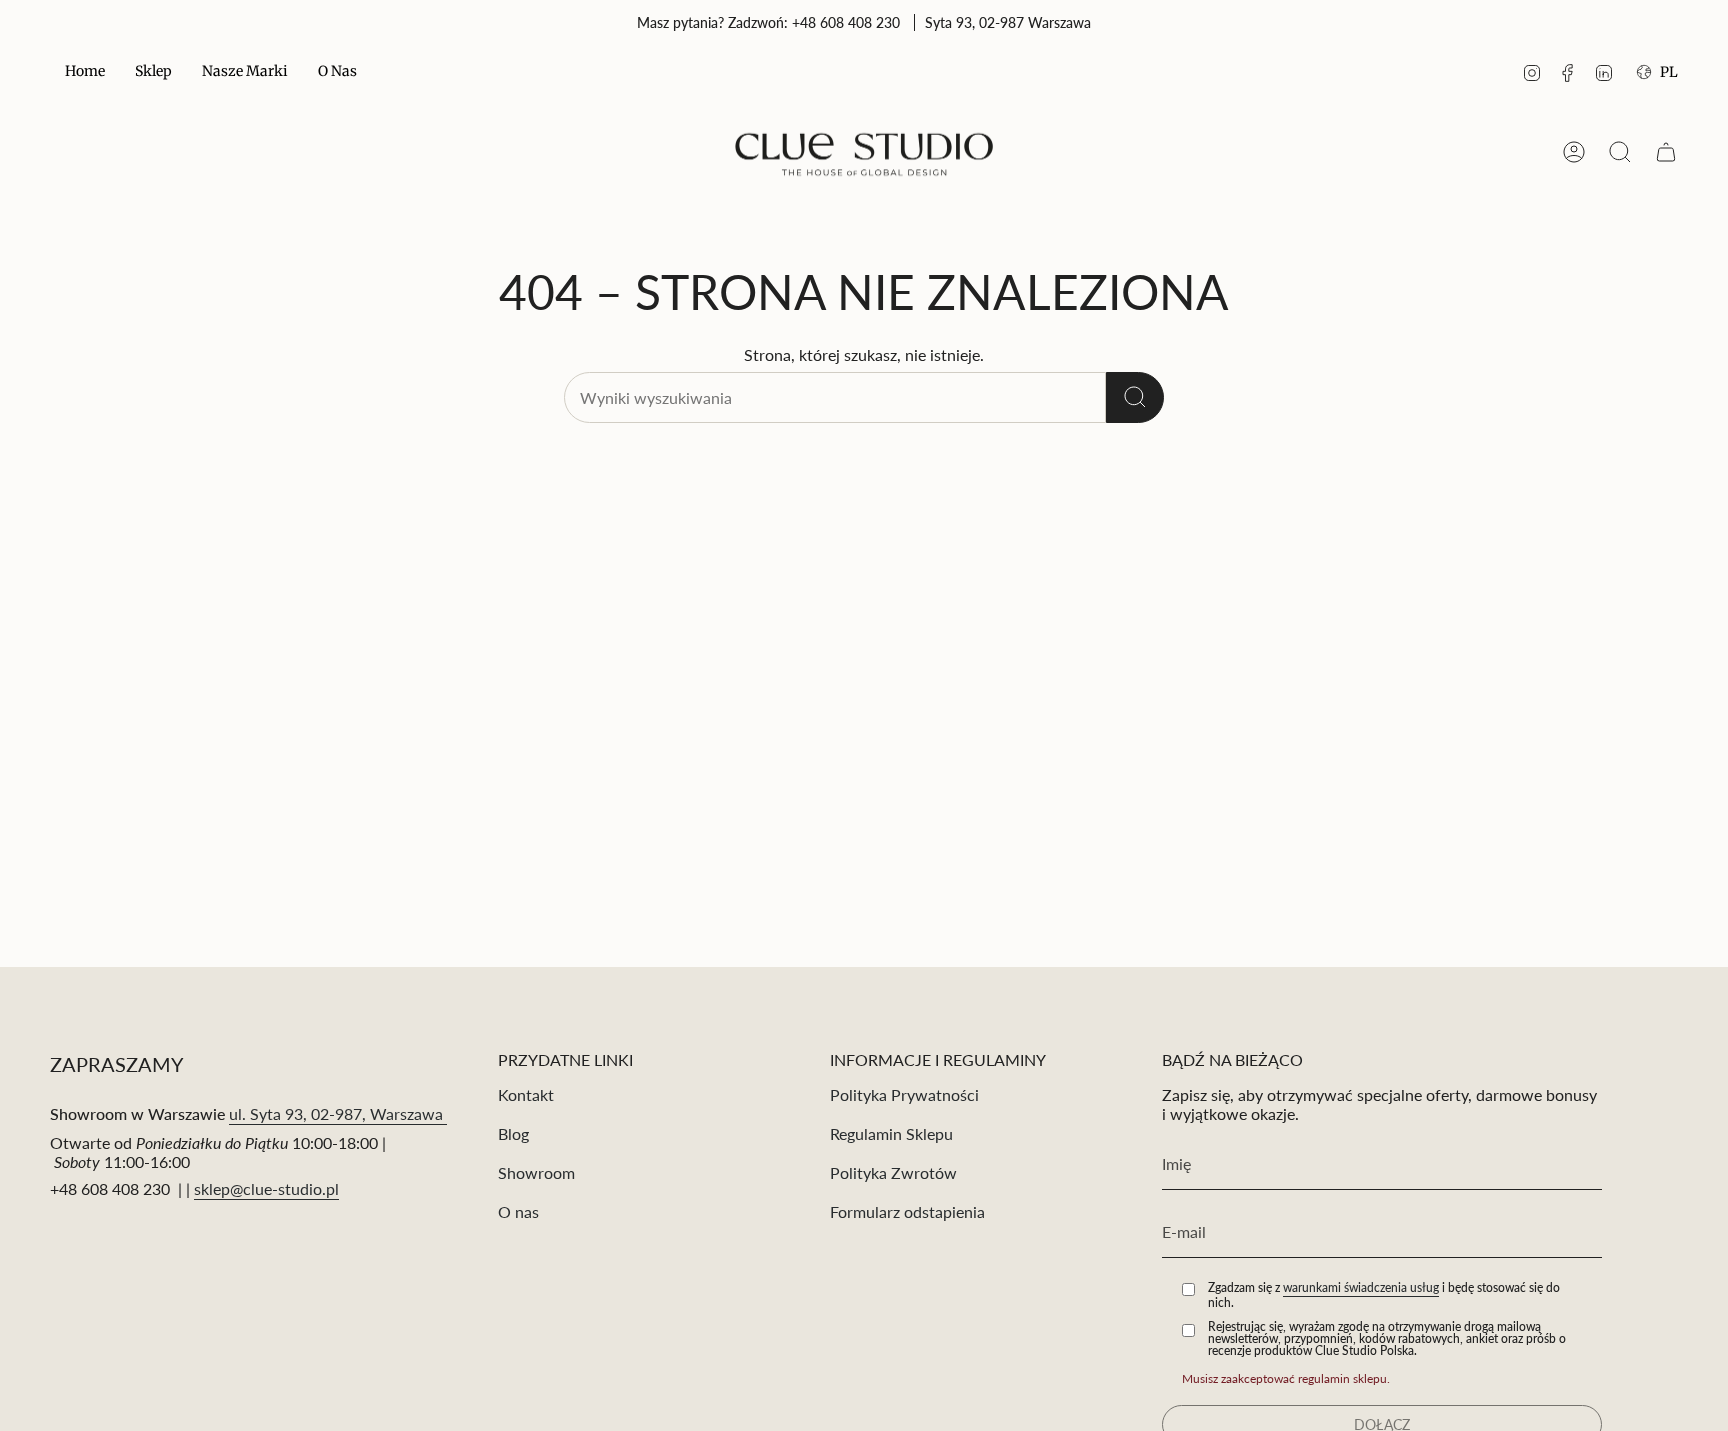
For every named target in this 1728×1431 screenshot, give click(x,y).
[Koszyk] (1666, 152)
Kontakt (526, 1094)
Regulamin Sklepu (891, 1133)
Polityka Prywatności (904, 1094)
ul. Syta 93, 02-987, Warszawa (338, 1113)
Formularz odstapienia (907, 1211)
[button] (153, 72)
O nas (518, 1211)
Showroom (536, 1172)
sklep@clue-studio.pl (266, 1188)
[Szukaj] (1135, 397)
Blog (513, 1133)
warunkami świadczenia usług (1361, 1287)
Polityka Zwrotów (893, 1172)
